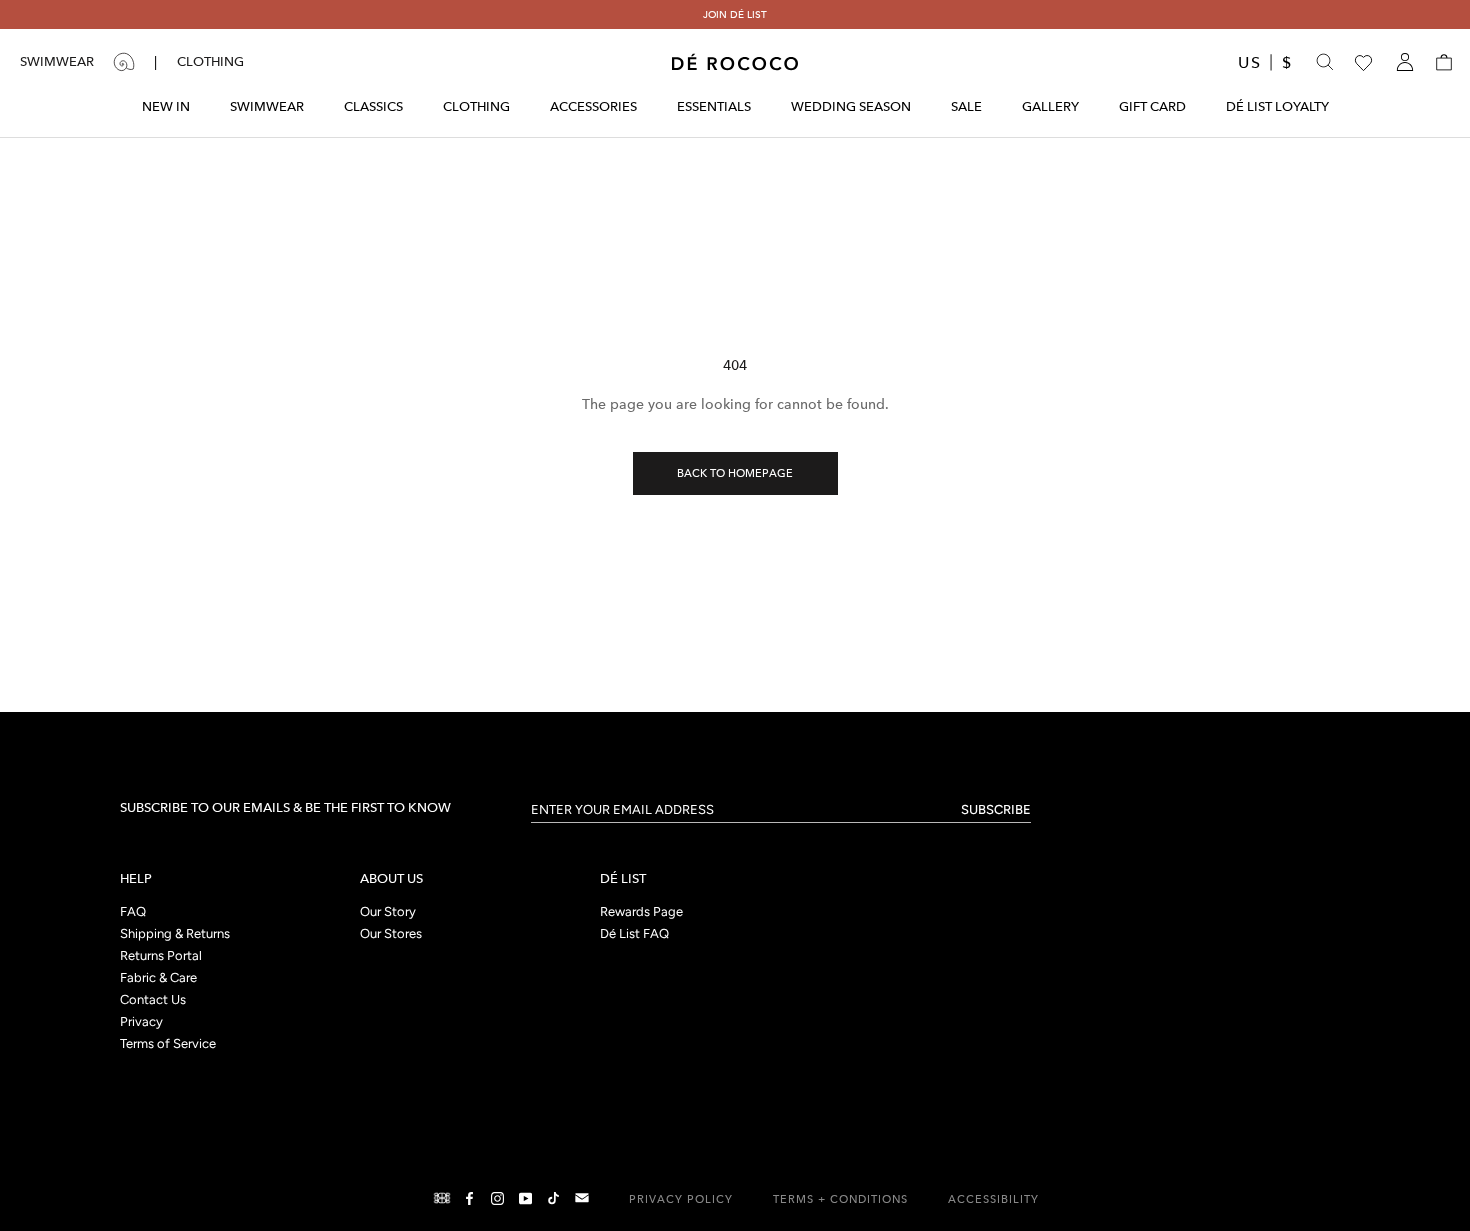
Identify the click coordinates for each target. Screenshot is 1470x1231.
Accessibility (993, 1199)
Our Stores (391, 934)
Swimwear (57, 61)
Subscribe (996, 809)
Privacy (141, 1022)
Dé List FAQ (634, 934)
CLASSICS (373, 106)
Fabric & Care (158, 978)
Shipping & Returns (175, 934)
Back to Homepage (735, 473)
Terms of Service (168, 1044)
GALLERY (1050, 106)
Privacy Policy (681, 1199)
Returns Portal (161, 956)
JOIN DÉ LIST (735, 14)
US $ (1266, 62)
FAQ (133, 912)
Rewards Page (641, 912)
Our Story (388, 912)
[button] (1442, 62)
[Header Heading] (735, 62)
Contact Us (153, 1000)
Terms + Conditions (840, 1199)
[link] (439, 1198)
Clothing (210, 61)
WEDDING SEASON (851, 106)
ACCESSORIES (593, 106)
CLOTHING (476, 106)
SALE (966, 106)
